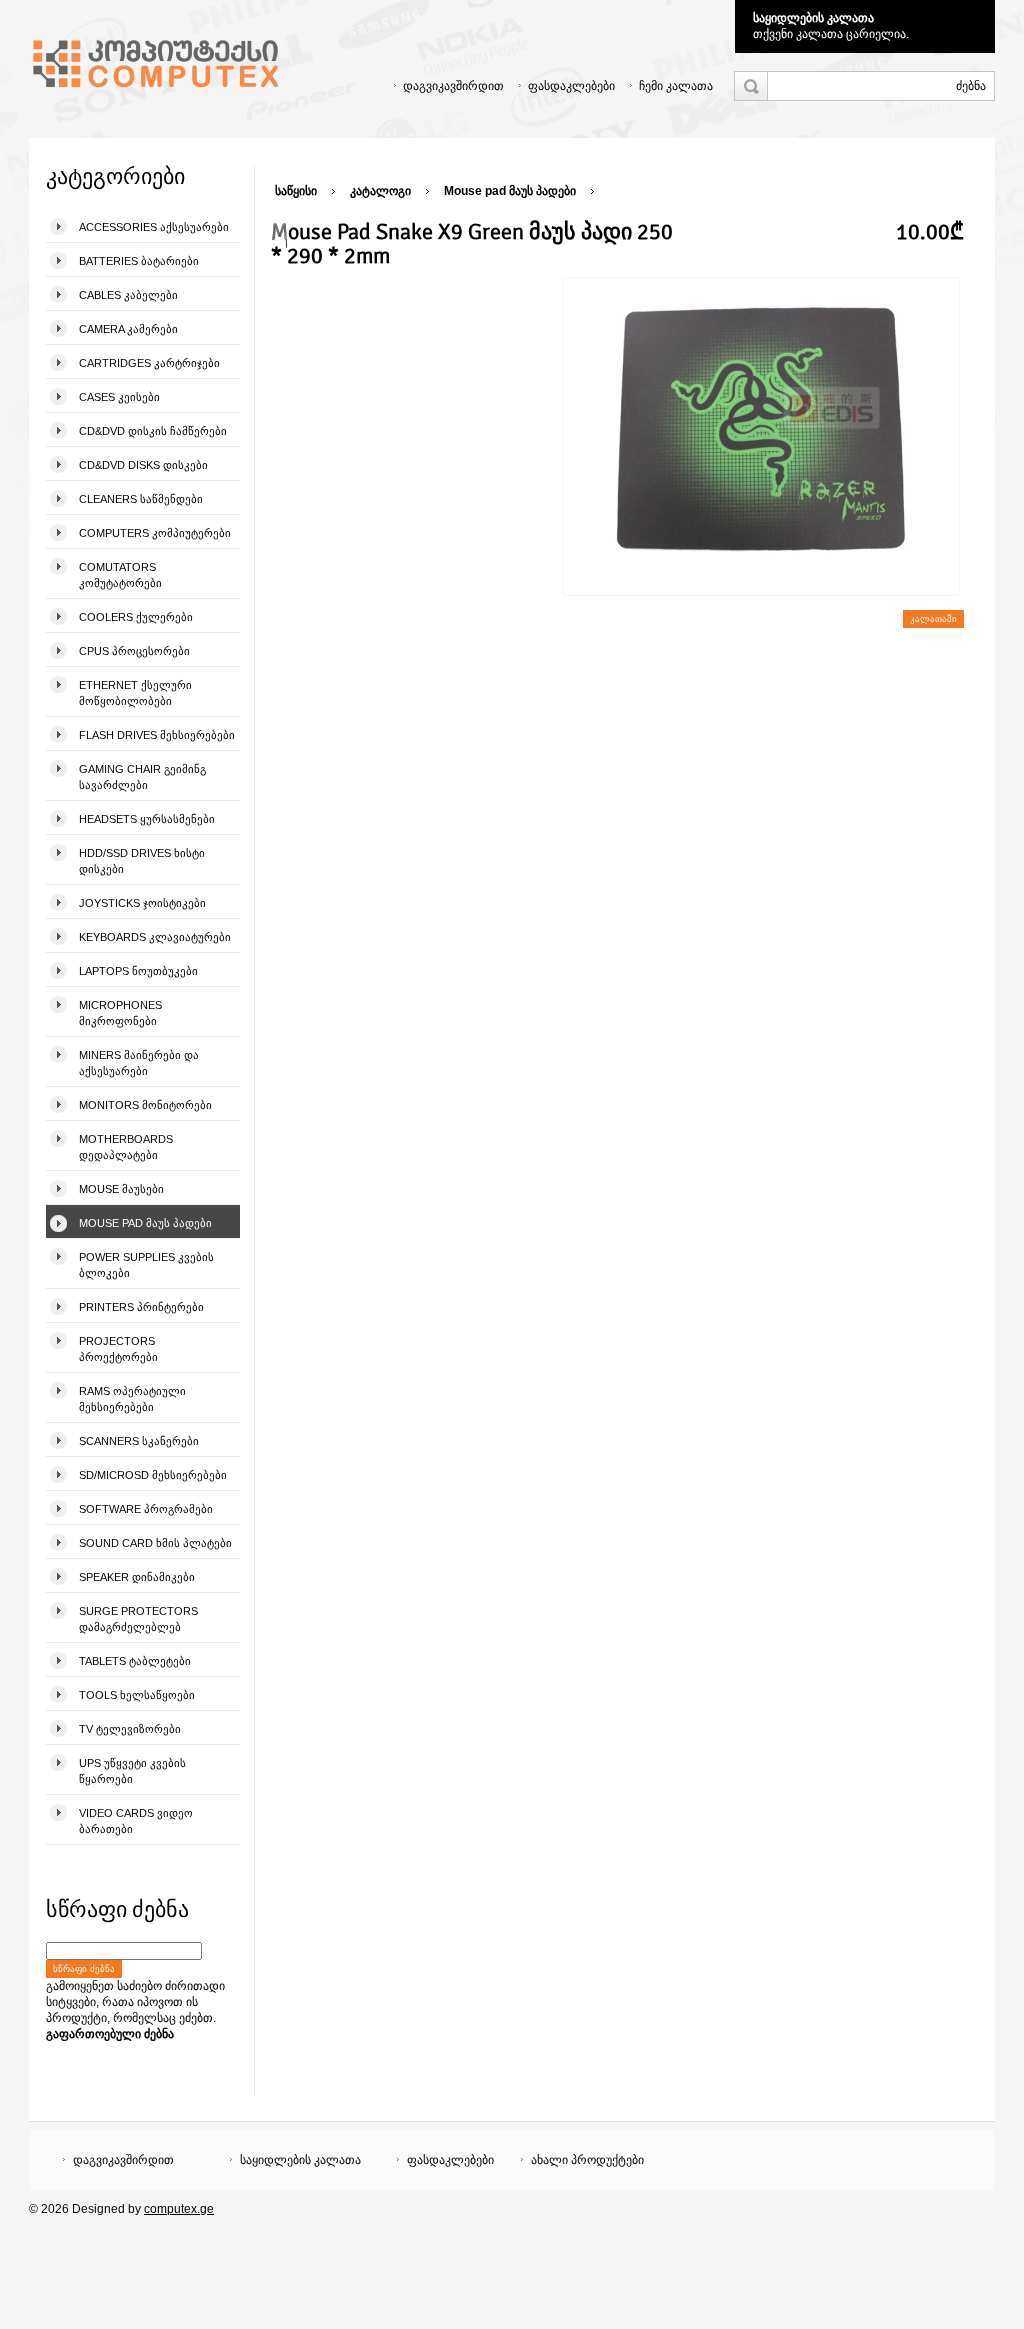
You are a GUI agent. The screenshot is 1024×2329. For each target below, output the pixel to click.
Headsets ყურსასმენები (147, 819)
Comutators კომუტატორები (120, 575)
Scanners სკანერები (139, 1441)
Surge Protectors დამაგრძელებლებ (138, 1619)
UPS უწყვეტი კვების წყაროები (132, 1771)
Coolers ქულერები (136, 617)
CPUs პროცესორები (134, 651)
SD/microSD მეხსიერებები (153, 1475)
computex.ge (179, 2209)
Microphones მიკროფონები (120, 1013)
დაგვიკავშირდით (453, 86)
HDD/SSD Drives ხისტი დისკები (142, 861)
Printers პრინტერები (141, 1307)
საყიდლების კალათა (813, 18)
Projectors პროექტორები (118, 1349)
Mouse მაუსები (121, 1189)
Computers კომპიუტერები (155, 533)
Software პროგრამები (146, 1509)
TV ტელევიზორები (130, 1729)
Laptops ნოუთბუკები (138, 971)
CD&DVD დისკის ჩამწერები (153, 431)
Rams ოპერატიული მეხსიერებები (132, 1399)
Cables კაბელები (128, 295)
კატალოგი (380, 191)
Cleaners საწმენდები (141, 499)
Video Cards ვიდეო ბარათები (136, 1821)
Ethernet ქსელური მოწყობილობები (135, 693)
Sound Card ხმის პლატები (155, 1543)
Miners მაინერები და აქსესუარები (139, 1063)
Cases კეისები (119, 397)
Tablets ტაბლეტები (135, 1661)
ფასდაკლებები (571, 86)
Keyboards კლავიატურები (155, 937)
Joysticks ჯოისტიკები (142, 903)
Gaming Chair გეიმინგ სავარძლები (142, 777)
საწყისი (296, 191)
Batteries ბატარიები (139, 261)
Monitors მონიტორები (145, 1105)
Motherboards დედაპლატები (126, 1147)
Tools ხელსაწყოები (137, 1695)
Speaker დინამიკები (137, 1577)
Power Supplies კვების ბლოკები (146, 1265)
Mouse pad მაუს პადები (145, 1223)
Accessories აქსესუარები (154, 227)
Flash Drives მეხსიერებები (157, 735)
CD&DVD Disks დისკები (143, 465)
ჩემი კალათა (676, 86)
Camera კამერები (128, 329)
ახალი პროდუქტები (587, 2160)
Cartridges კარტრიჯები (149, 363)
